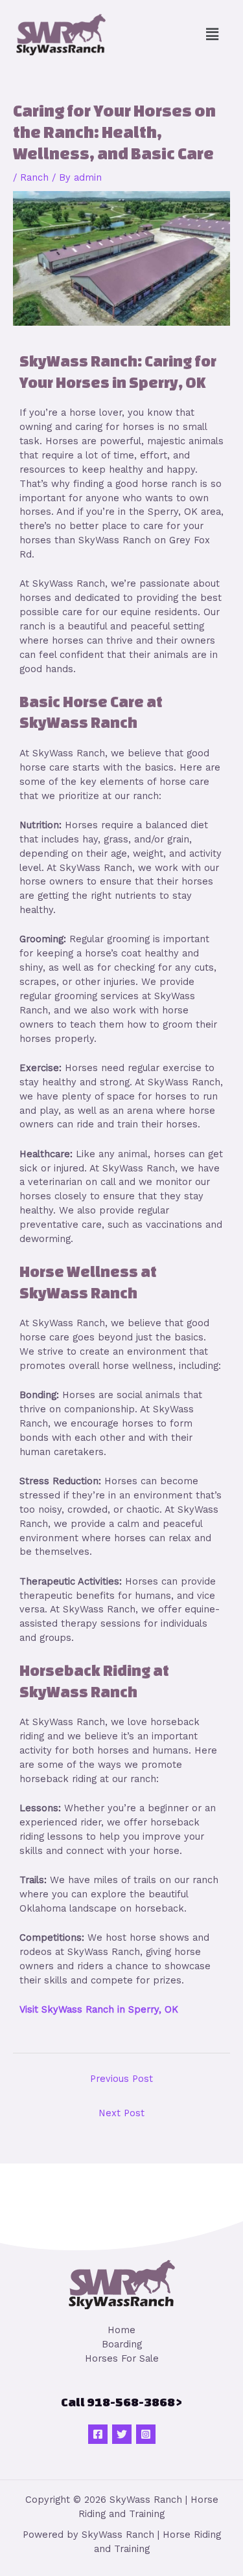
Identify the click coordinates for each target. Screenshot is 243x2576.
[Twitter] (122, 2434)
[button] (213, 34)
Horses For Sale (122, 2358)
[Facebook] (98, 2434)
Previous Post (121, 2079)
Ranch (34, 177)
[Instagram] (146, 2434)
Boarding (122, 2344)
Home (121, 2330)
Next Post (121, 2113)
